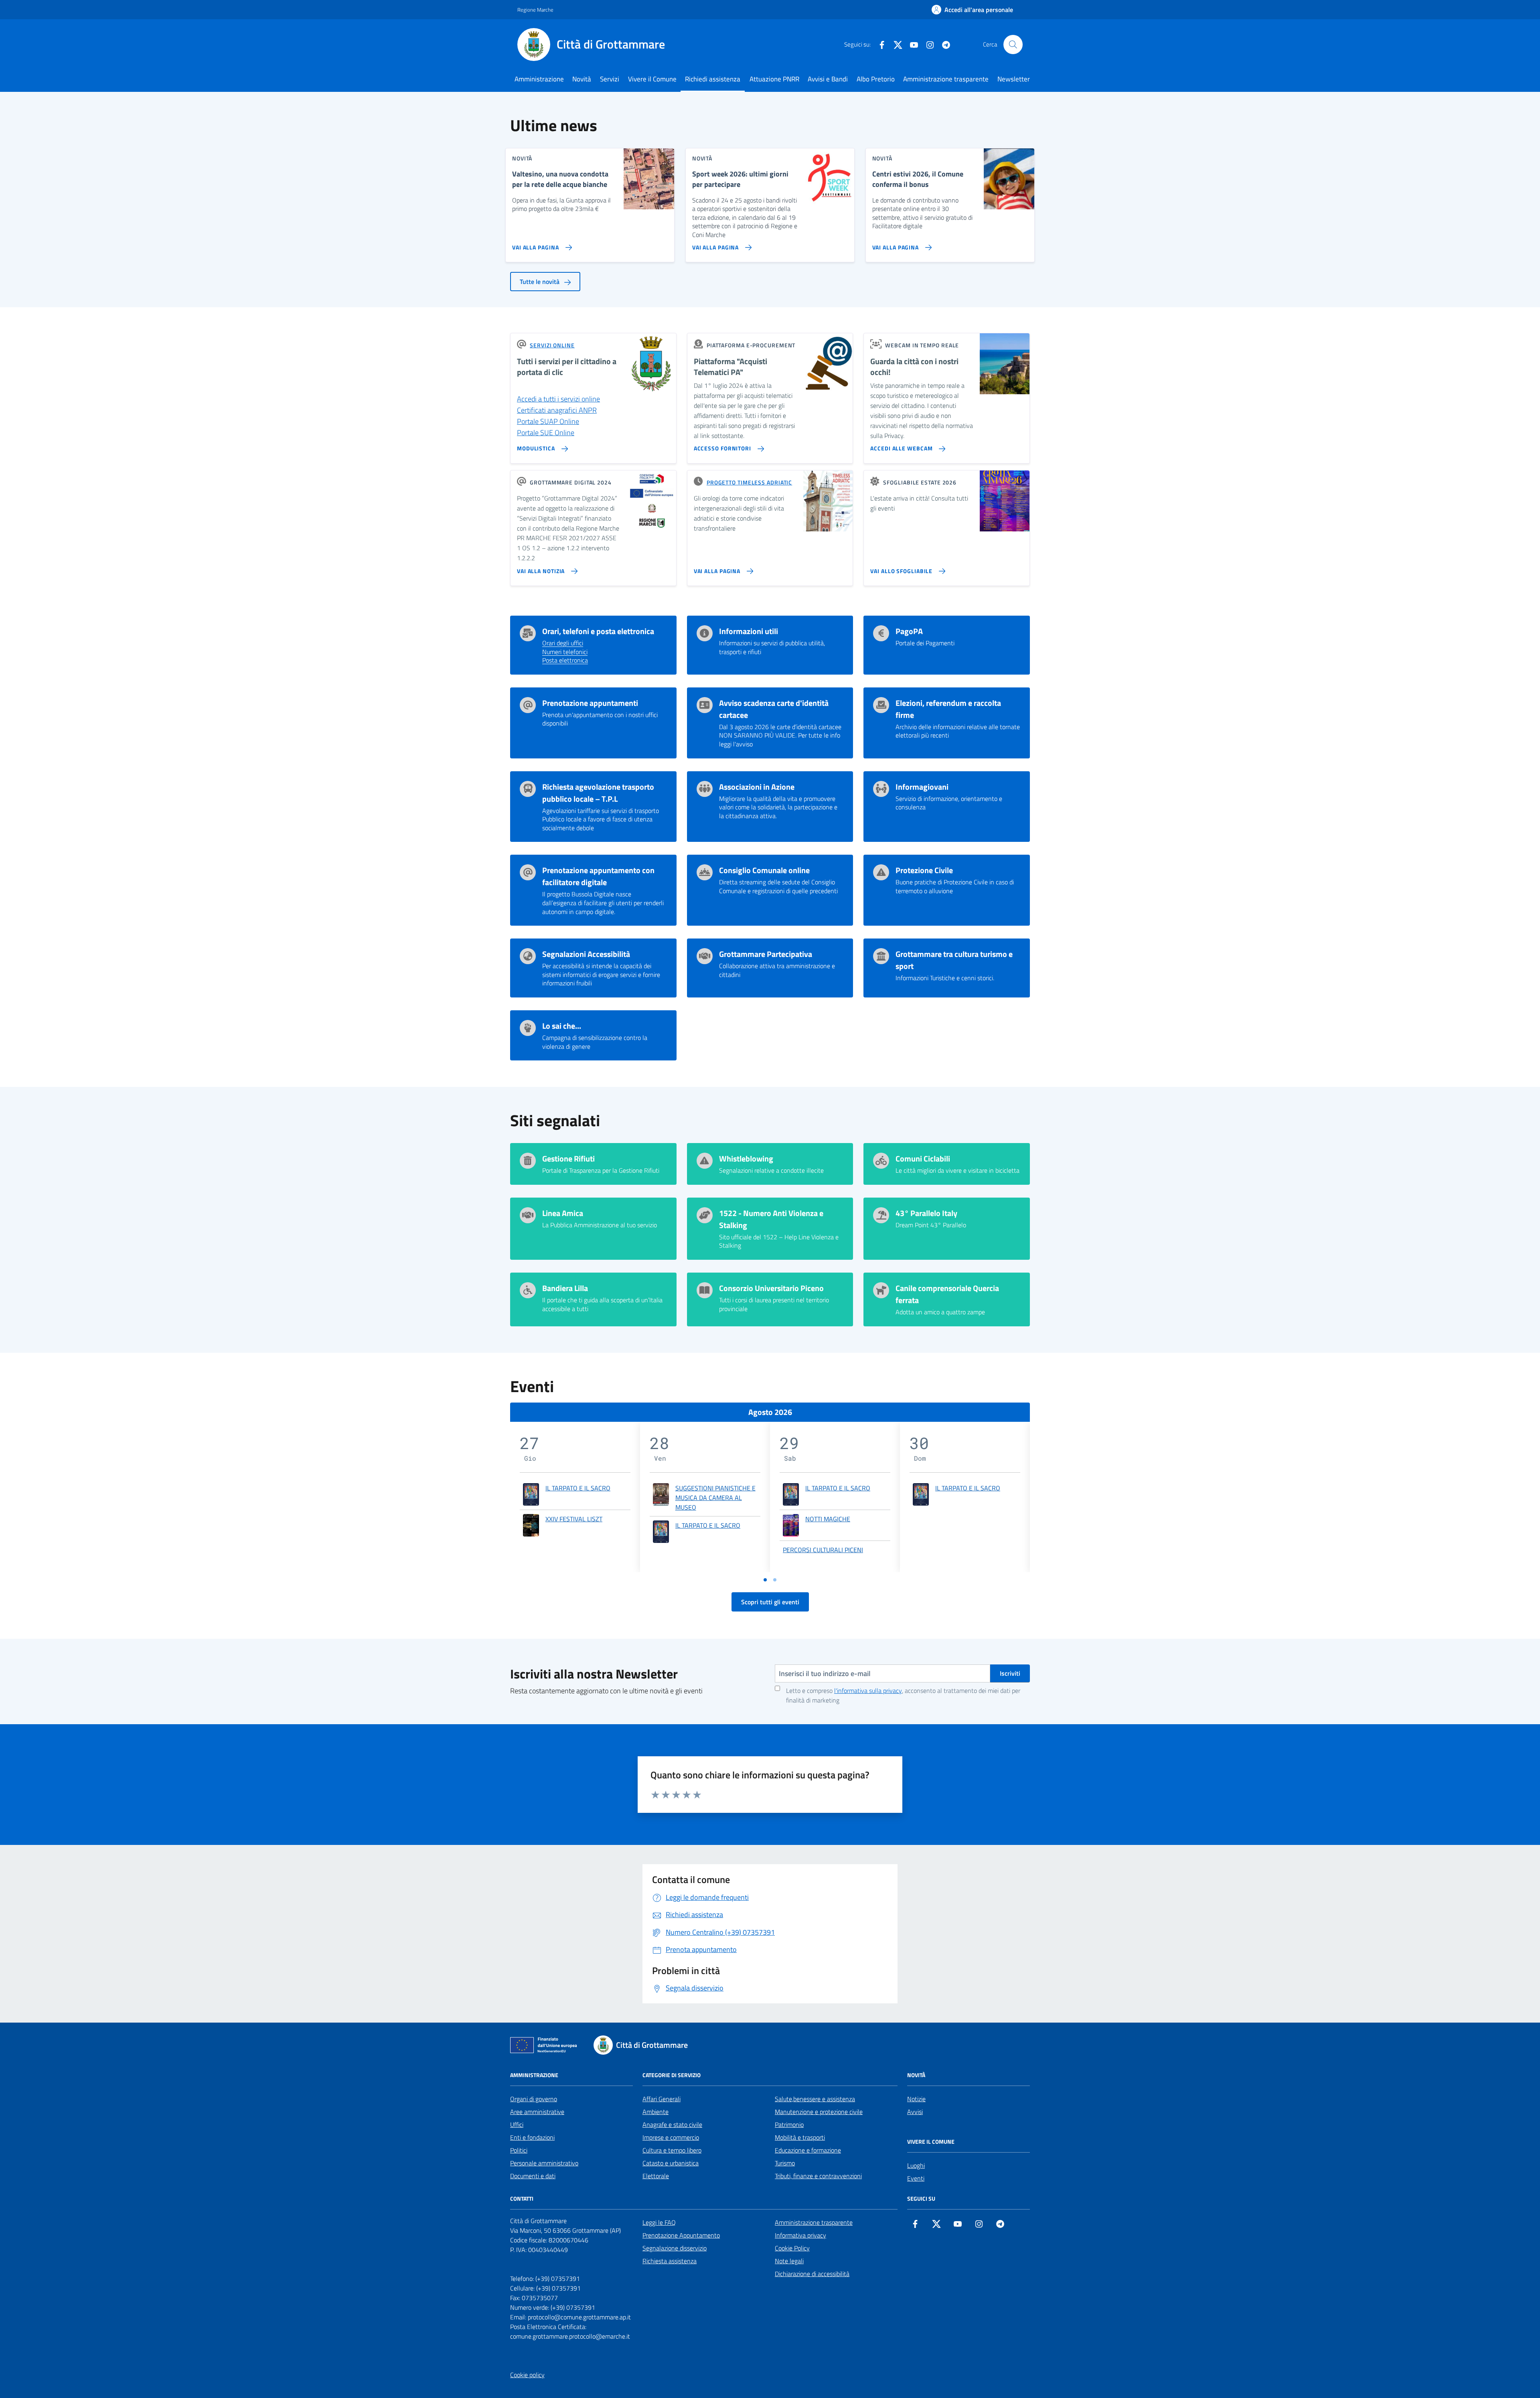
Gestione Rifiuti (568, 1159)
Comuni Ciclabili (923, 1159)
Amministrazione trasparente (946, 79)
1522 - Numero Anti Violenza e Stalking (771, 1219)
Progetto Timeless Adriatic (749, 482)
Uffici (517, 2124)
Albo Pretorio (876, 79)
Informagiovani (922, 787)
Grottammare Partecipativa (766, 954)
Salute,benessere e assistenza (815, 2099)
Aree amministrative (537, 2112)
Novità (582, 79)
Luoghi (916, 2165)
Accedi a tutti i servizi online (558, 399)
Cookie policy (527, 2375)
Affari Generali (662, 2099)
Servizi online (552, 345)
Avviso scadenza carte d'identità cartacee (774, 709)
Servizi (610, 79)
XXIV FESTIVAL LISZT (574, 1519)
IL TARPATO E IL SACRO (578, 1488)
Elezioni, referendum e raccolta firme (948, 709)
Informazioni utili (749, 631)
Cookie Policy (792, 2248)
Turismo (785, 2163)
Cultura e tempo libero (672, 2150)
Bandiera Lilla (565, 1288)
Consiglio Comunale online (764, 870)
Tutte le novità (540, 282)
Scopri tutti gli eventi (770, 1602)
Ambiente (656, 2112)
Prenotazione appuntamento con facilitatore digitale (598, 876)
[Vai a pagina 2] (775, 1580)
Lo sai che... (562, 1026)
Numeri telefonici (565, 652)
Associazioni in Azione (757, 787)
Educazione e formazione (808, 2150)
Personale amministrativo (544, 2163)
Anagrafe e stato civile (672, 2124)
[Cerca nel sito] (1013, 45)
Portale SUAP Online (548, 421)
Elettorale (656, 2176)
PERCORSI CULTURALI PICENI (823, 1550)
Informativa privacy (800, 2235)
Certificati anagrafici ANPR (557, 410)
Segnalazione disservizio (675, 2248)
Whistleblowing (746, 1159)
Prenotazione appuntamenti (590, 703)
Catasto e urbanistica (671, 2163)
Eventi (916, 2178)
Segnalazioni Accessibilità (586, 954)
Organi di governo (534, 2099)
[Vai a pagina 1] (765, 1580)
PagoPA (909, 631)
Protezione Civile (924, 870)
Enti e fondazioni (532, 2137)
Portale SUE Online (546, 433)
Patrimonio (789, 2124)
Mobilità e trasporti (800, 2137)
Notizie (916, 2099)
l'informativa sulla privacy (868, 1691)
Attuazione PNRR (774, 79)
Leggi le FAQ (659, 2222)
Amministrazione (539, 79)
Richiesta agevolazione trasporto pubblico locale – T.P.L (598, 793)
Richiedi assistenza (713, 79)
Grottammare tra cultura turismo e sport (954, 960)
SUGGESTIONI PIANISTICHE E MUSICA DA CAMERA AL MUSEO (715, 1498)
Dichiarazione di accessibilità (812, 2274)
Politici (519, 2150)
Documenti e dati (533, 2176)
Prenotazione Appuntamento (681, 2235)
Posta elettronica (565, 661)
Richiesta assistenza (670, 2261)
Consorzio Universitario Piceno (771, 1288)
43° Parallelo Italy (926, 1213)
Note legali (789, 2261)
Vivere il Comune (652, 79)
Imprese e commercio (671, 2137)
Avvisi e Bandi (828, 79)
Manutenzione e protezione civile (819, 2112)
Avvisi (915, 2112)
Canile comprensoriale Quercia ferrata (947, 1294)
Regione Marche (535, 10)
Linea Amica (563, 1213)
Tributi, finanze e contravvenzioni (818, 2176)
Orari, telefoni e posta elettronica (598, 631)
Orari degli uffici (563, 643)
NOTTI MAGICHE (828, 1519)
